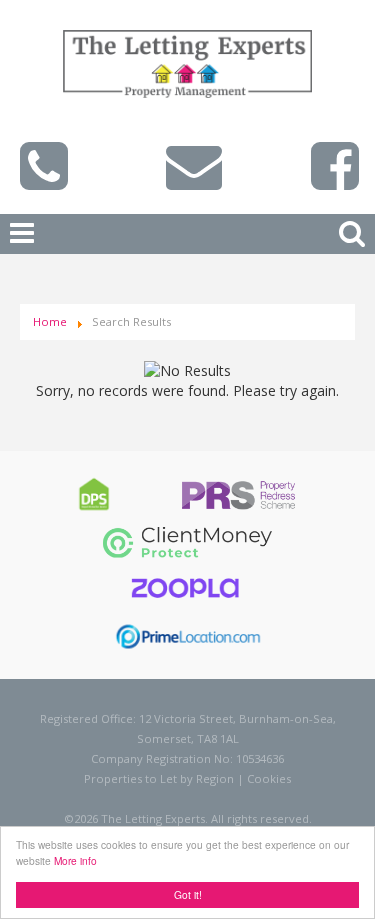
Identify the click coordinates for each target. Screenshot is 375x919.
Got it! (188, 894)
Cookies (269, 778)
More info (75, 860)
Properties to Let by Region (159, 778)
